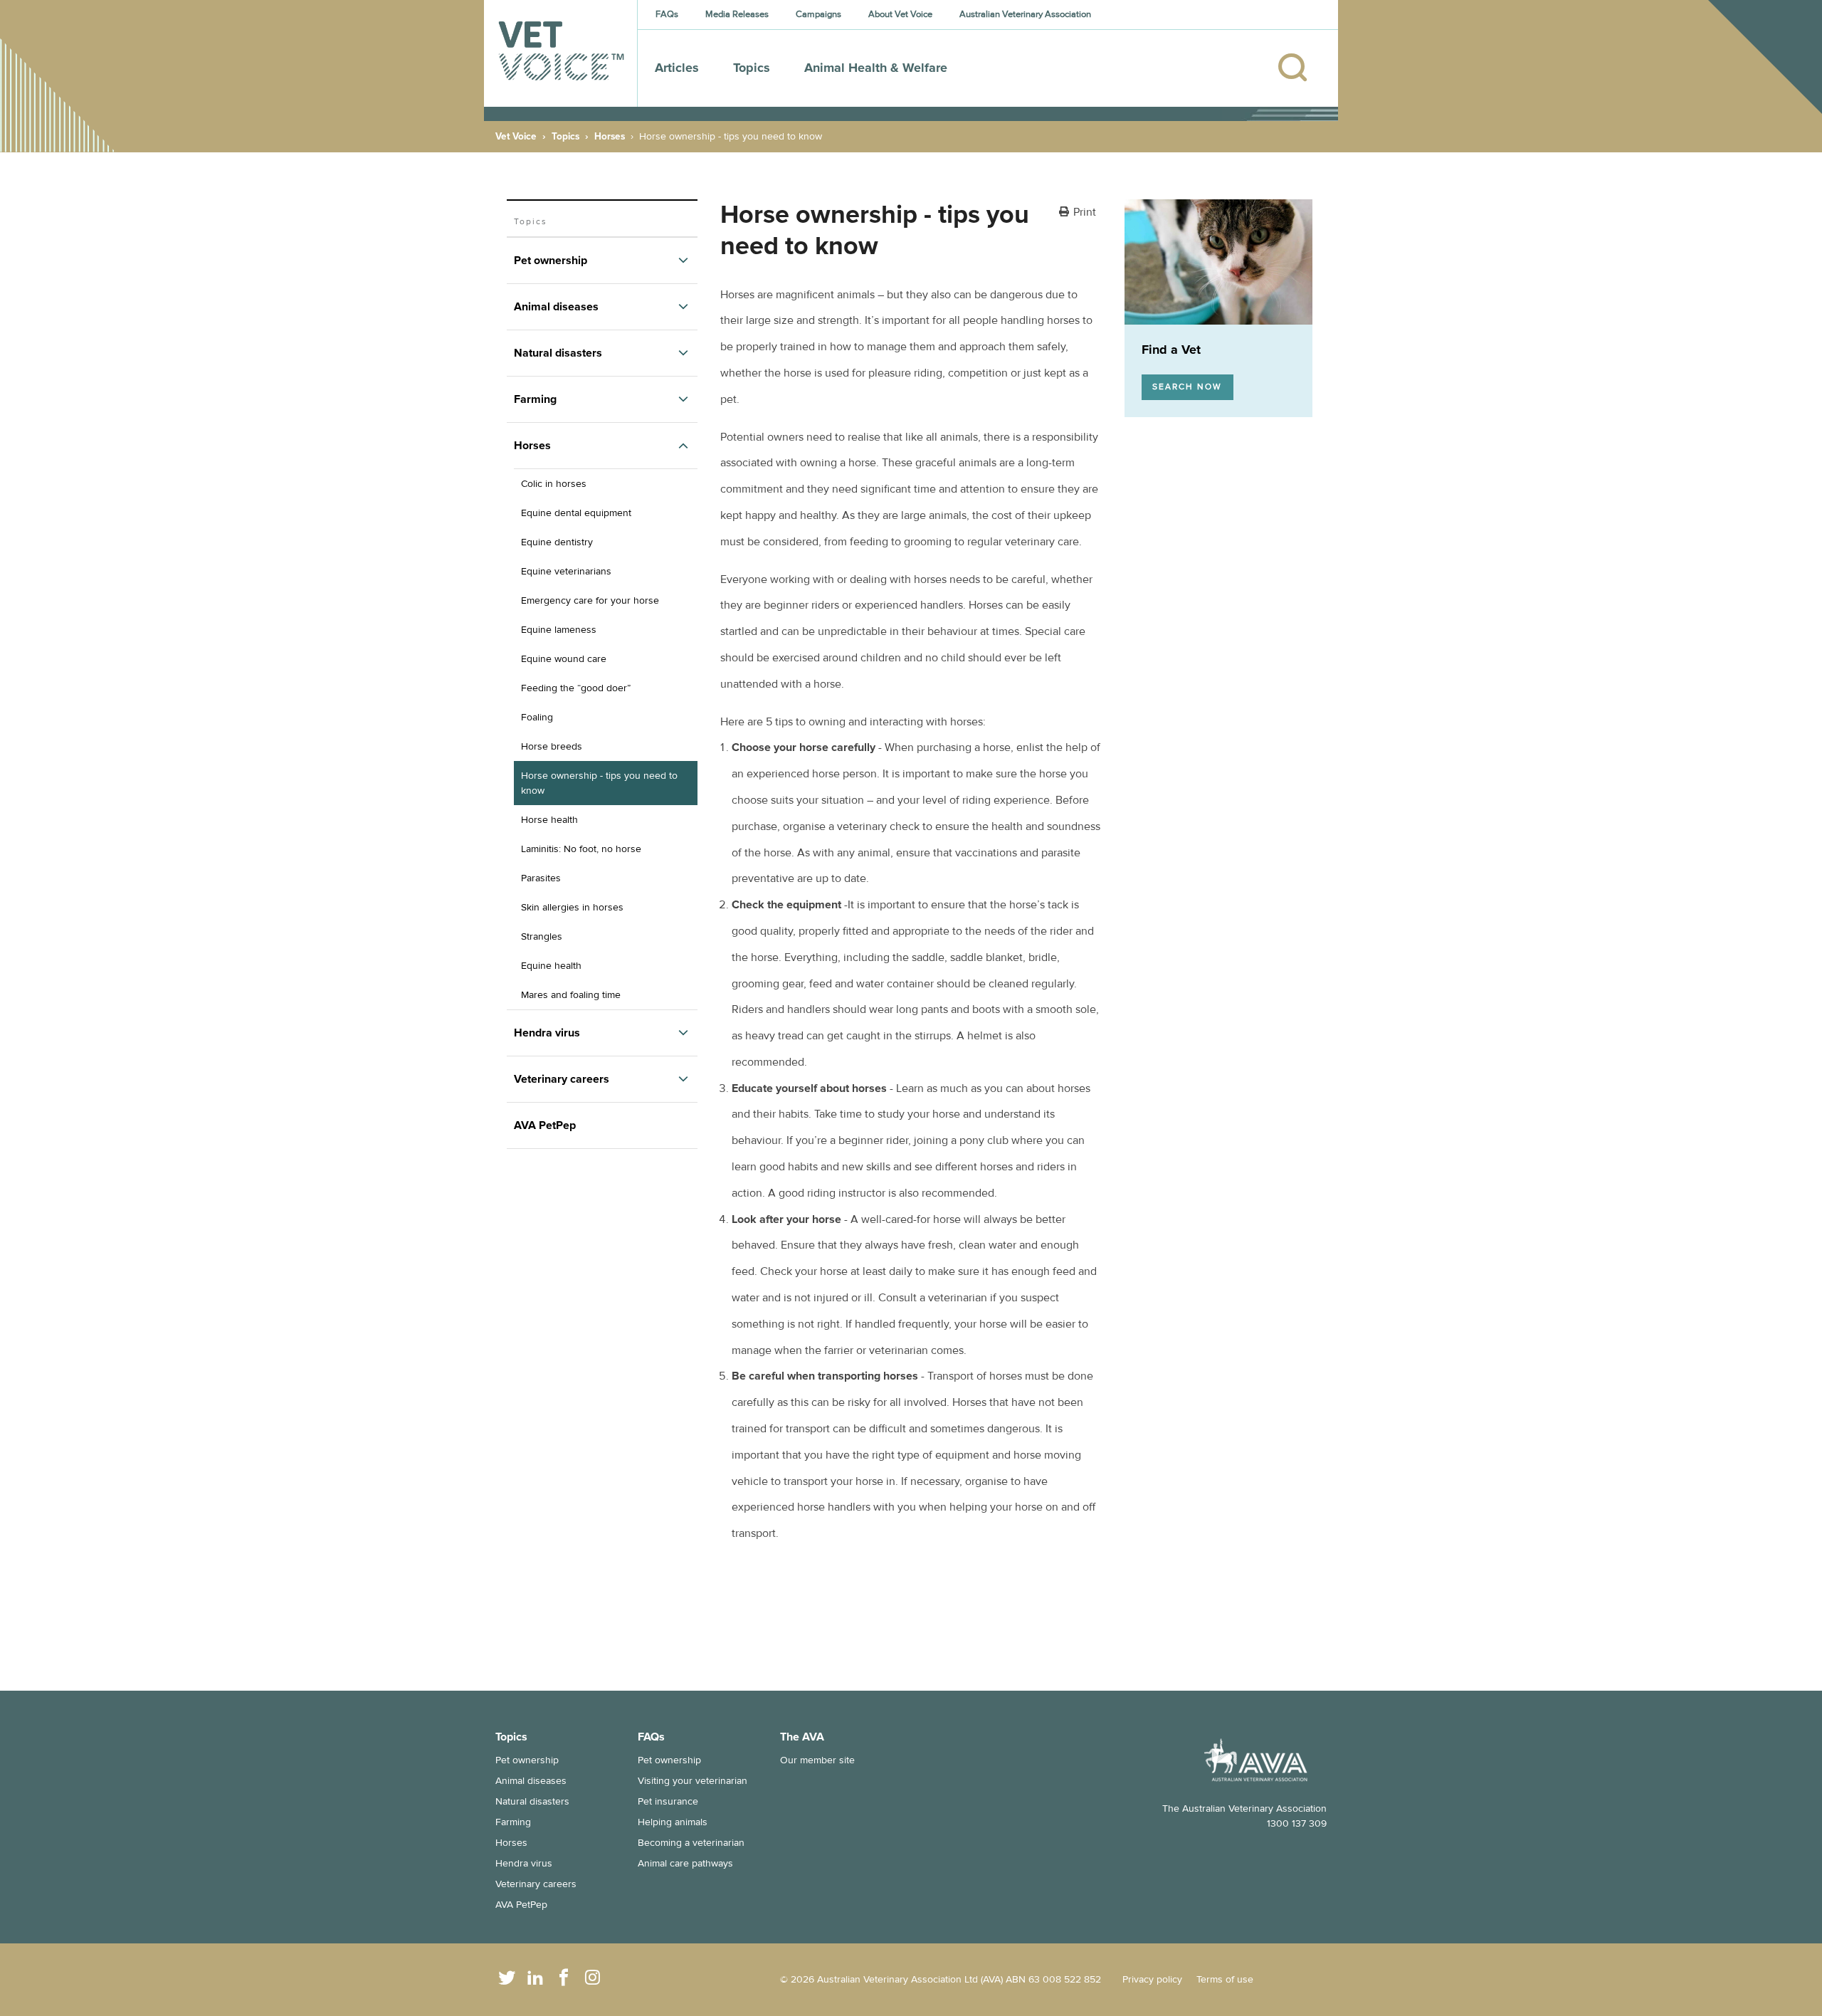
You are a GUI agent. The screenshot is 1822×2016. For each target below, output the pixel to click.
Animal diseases (531, 1781)
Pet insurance (668, 1801)
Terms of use (1225, 1979)
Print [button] (1085, 213)
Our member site (817, 1760)
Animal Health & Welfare (876, 68)
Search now (1187, 387)
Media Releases (737, 14)
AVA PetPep (521, 1905)
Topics (752, 68)
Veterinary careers (536, 1884)
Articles (677, 68)
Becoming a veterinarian (691, 1843)
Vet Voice (516, 136)
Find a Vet (1171, 350)
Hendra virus (524, 1863)
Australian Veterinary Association (1025, 14)
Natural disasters (532, 1801)
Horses (610, 136)
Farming (513, 1822)
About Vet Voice (900, 14)
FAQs (667, 14)
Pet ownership (527, 1760)
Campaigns (818, 14)
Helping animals (673, 1822)
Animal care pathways (685, 1863)
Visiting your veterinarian (693, 1781)
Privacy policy (1152, 1979)
